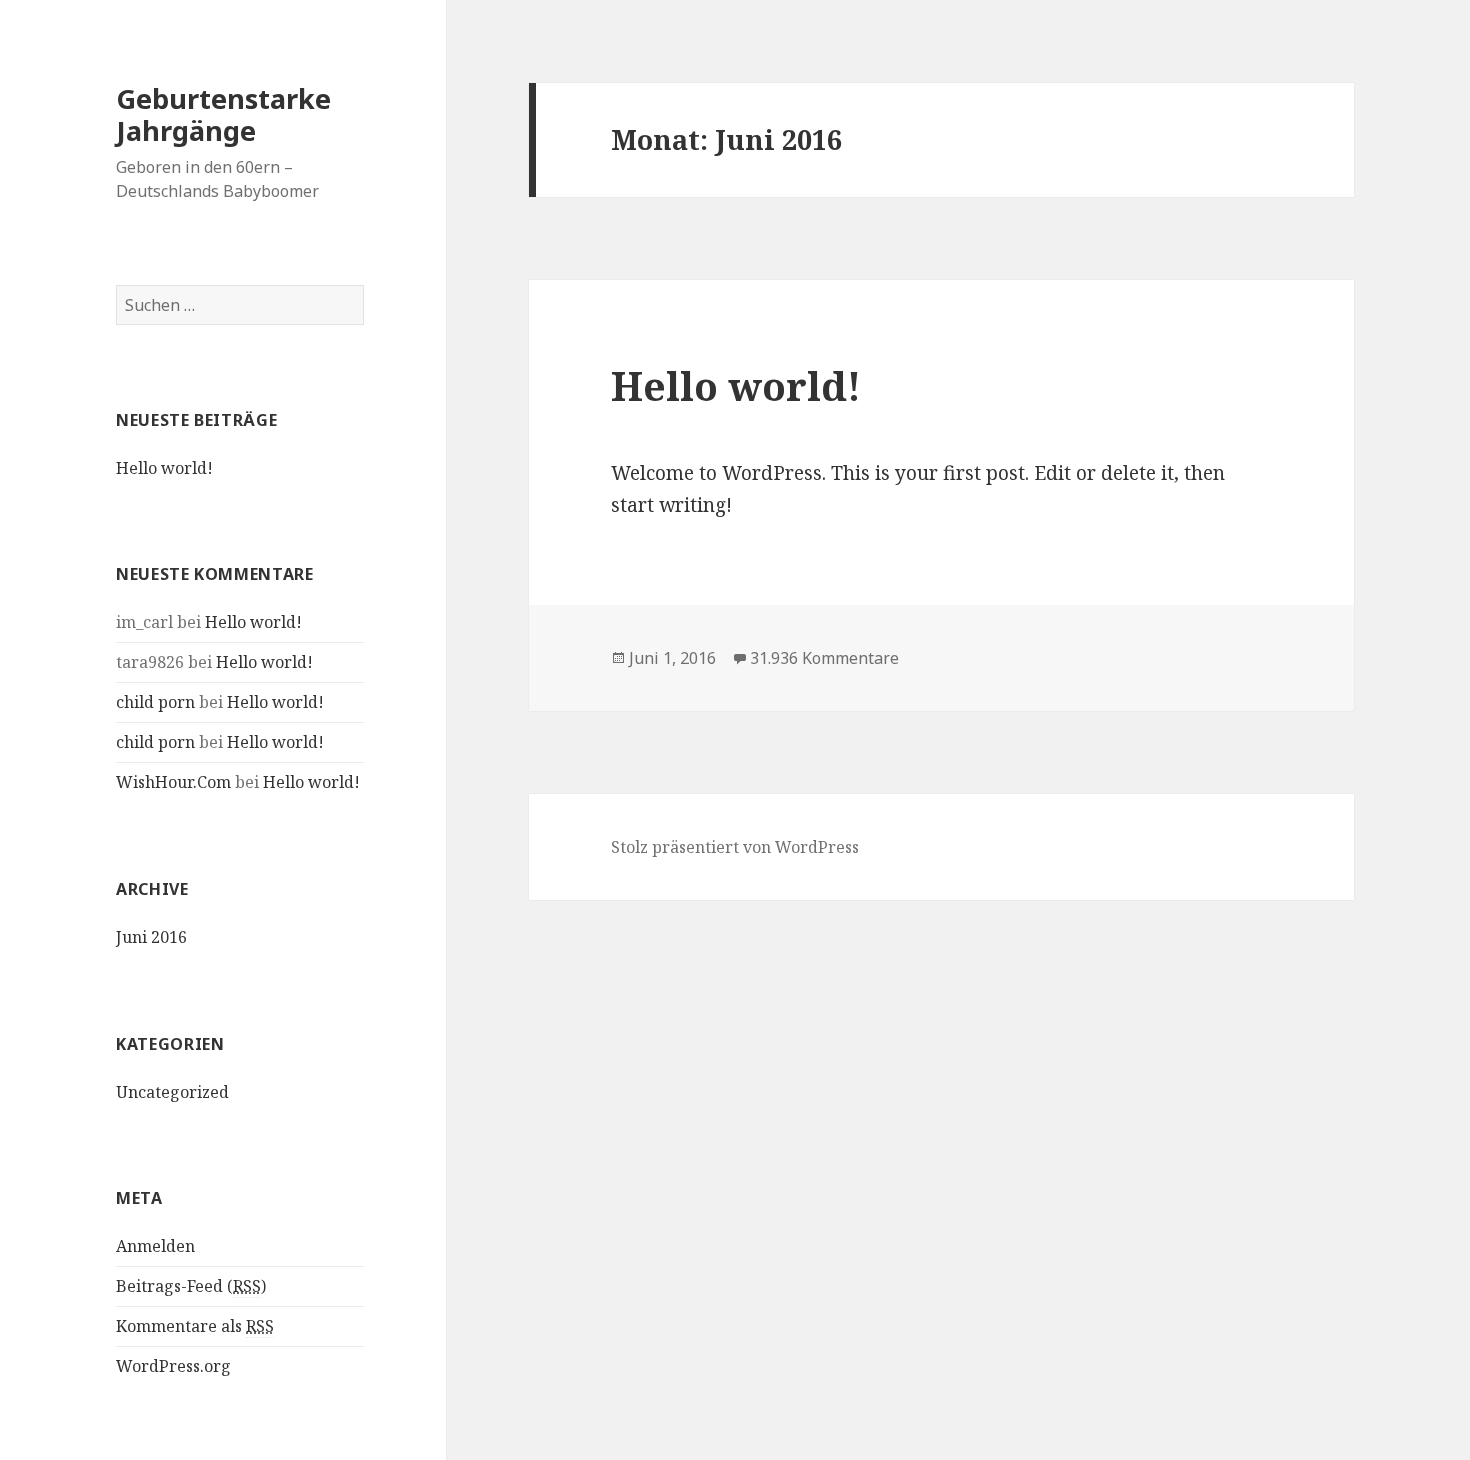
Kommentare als (195, 1326)
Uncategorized (172, 1092)
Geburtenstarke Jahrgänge (223, 114)
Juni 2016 (151, 937)
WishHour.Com (173, 782)
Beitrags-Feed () (191, 1286)
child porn (155, 702)
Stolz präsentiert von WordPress (735, 847)
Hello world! (164, 468)
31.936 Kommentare (824, 658)
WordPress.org (173, 1366)
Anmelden (155, 1246)
